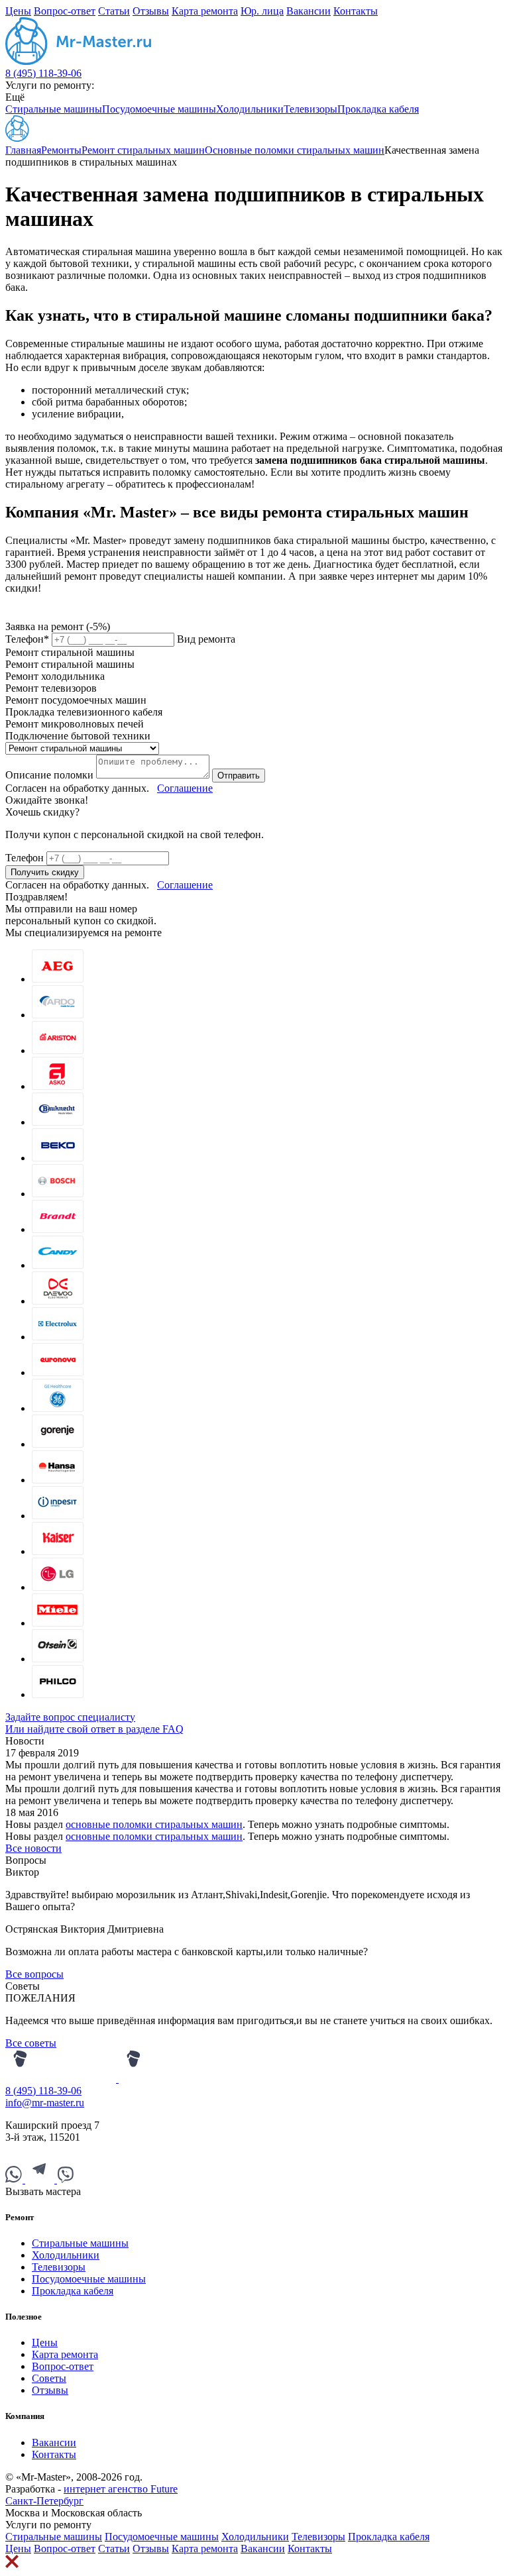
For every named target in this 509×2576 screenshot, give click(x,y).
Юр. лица (262, 11)
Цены (18, 11)
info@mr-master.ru (45, 2103)
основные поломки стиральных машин (154, 1824)
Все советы (31, 2043)
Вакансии (309, 11)
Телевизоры (311, 109)
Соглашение (185, 788)
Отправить (239, 776)
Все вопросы (34, 1974)
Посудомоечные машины (159, 109)
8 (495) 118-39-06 (43, 73)
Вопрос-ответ (65, 11)
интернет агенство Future (121, 2489)
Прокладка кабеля (378, 109)
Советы (49, 2378)
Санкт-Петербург (44, 2501)
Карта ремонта (205, 11)
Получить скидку (45, 872)
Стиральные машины (54, 109)
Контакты (356, 11)
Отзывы (151, 11)
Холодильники (250, 109)
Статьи (114, 11)
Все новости (33, 1848)
